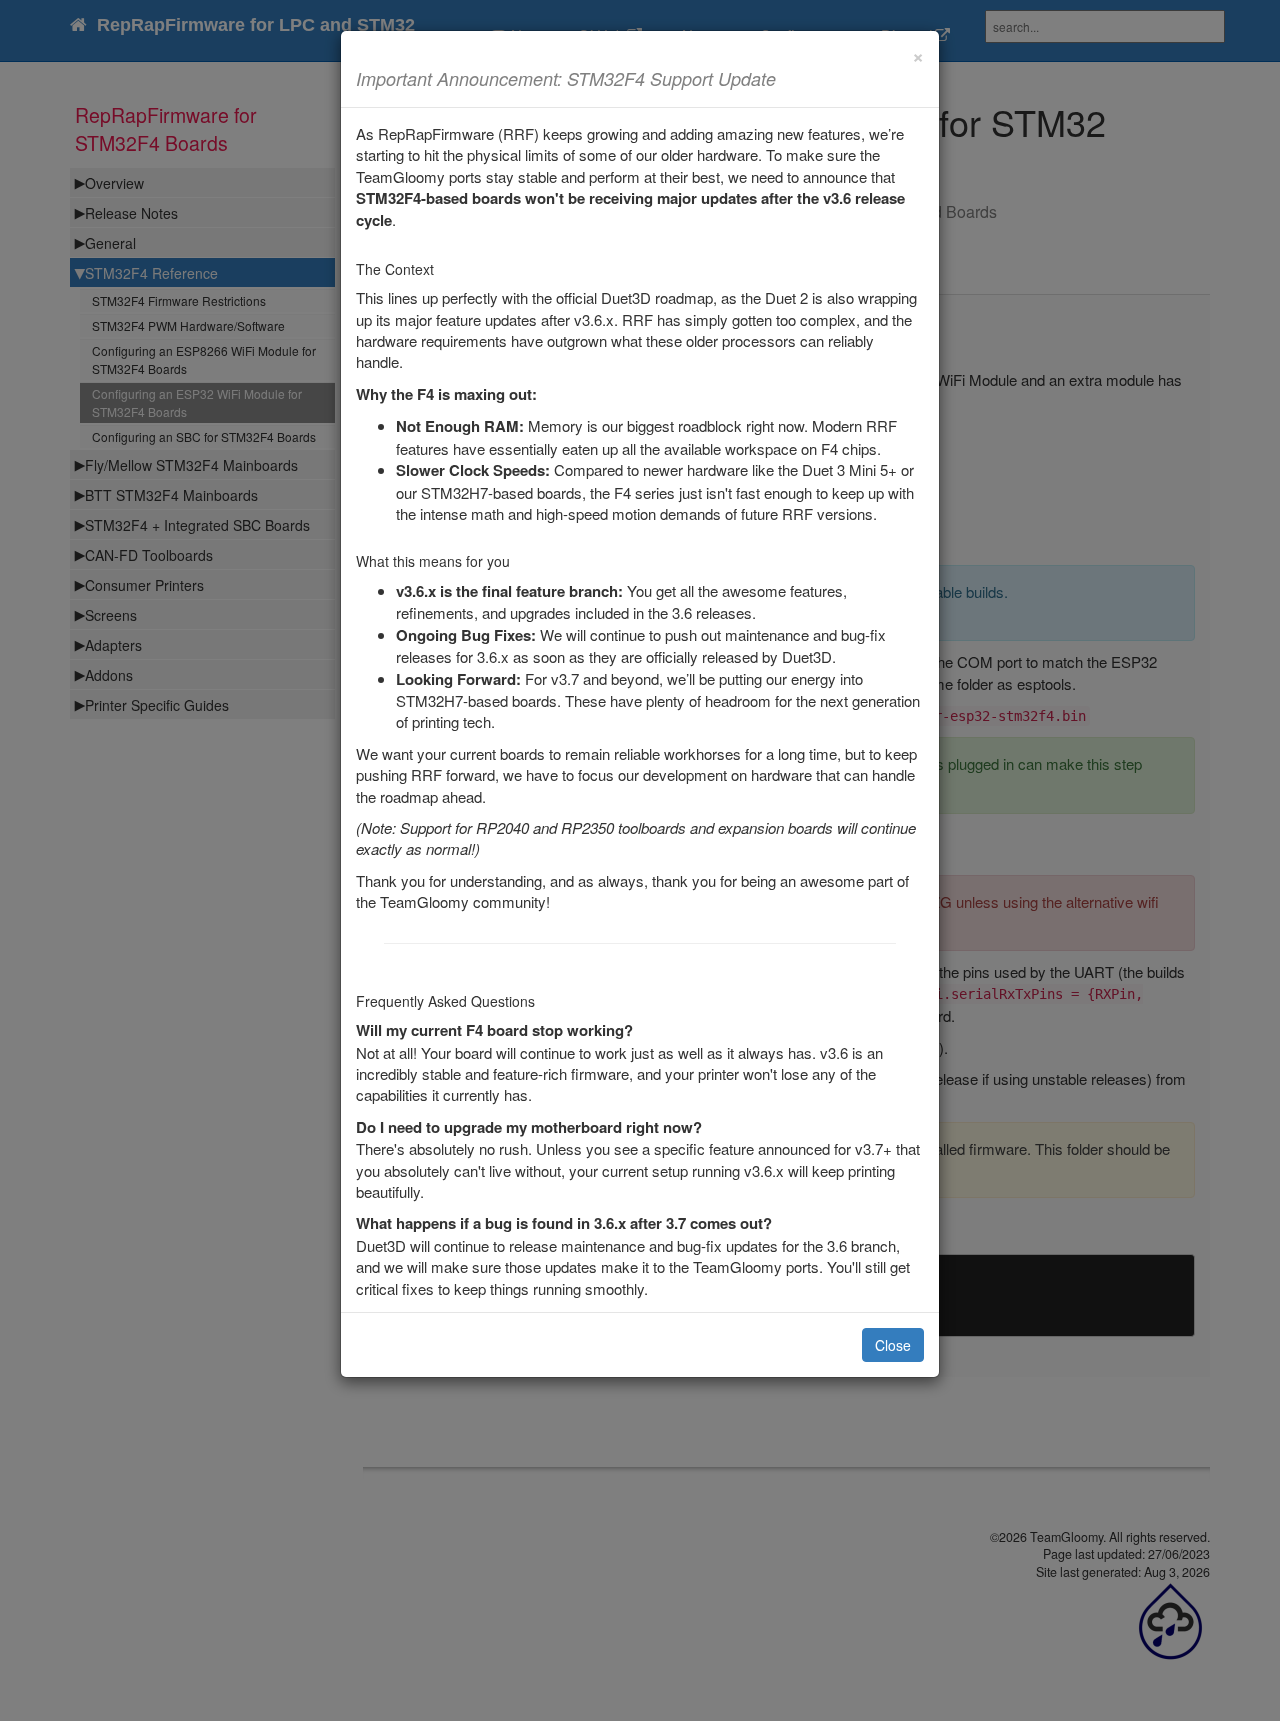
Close (893, 1345)
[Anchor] (785, 78)
